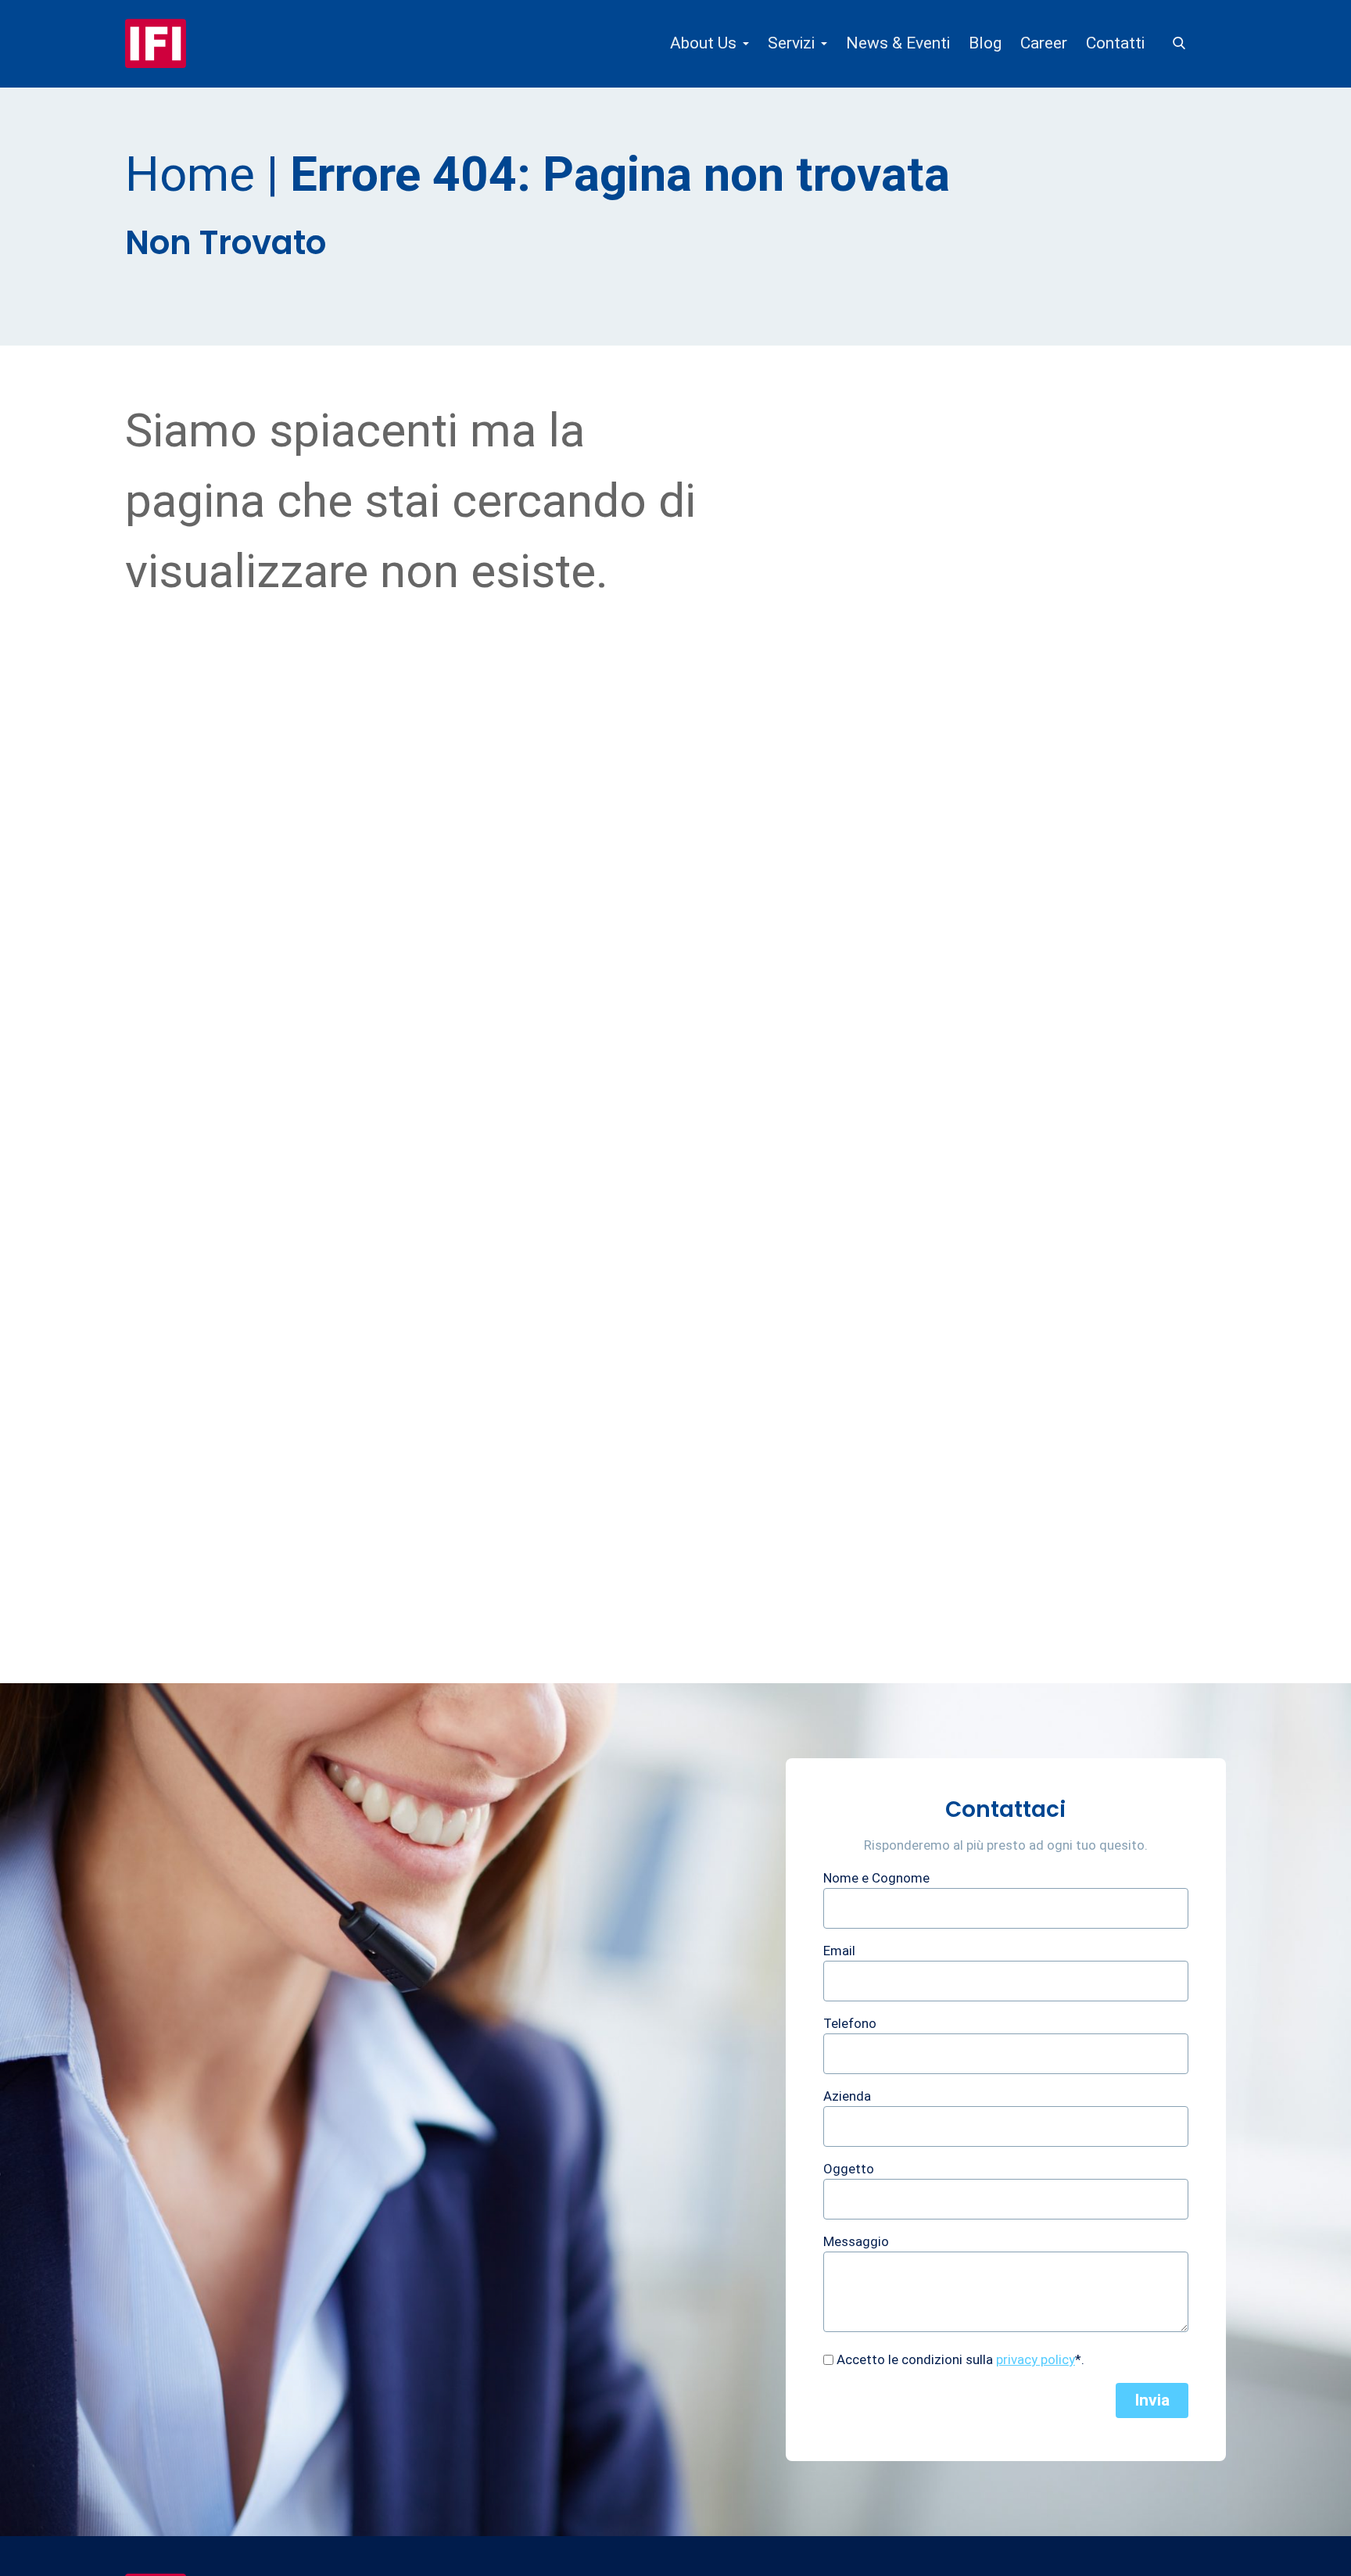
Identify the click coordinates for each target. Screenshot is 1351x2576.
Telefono (850, 2023)
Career (1044, 43)
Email (839, 1951)
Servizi (791, 43)
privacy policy (1036, 2359)
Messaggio (856, 2241)
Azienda (847, 2096)
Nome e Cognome (876, 1878)
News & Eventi (898, 43)
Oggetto (849, 2169)
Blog (985, 43)
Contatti (1115, 43)
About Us (703, 43)
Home (190, 174)
